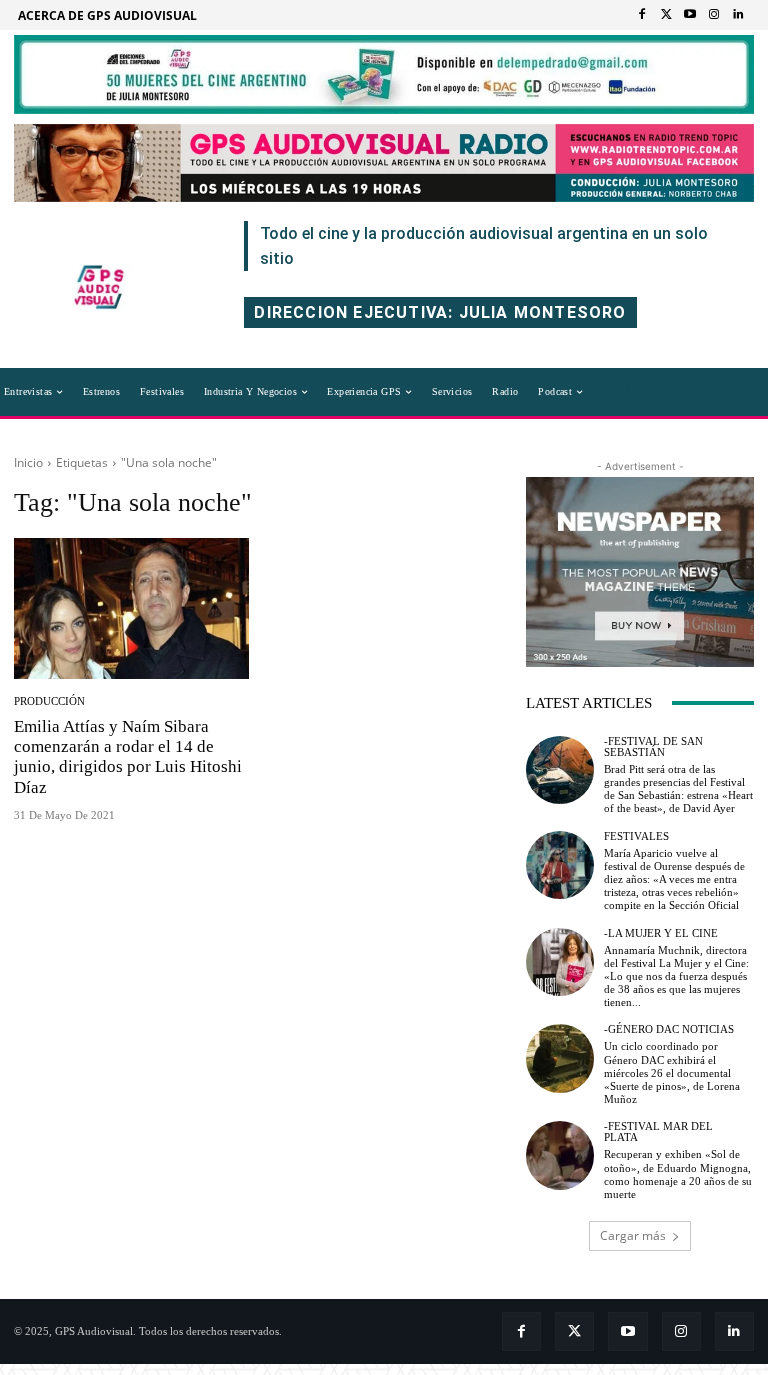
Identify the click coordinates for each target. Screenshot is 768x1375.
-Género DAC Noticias (669, 1029)
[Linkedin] (738, 15)
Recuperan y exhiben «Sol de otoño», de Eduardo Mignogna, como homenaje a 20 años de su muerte (678, 1174)
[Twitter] (666, 15)
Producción (49, 701)
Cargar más (633, 1235)
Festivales (636, 836)
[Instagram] (714, 15)
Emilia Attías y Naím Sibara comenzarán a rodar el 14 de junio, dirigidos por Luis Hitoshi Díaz (128, 757)
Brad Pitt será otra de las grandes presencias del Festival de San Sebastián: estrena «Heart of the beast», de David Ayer (678, 789)
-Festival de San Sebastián (653, 747)
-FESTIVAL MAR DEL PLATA (658, 1132)
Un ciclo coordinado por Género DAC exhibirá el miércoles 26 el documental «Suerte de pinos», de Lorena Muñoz (672, 1072)
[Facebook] (642, 15)
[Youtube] (690, 15)
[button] (626, 392)
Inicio (28, 462)
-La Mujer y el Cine (661, 933)
